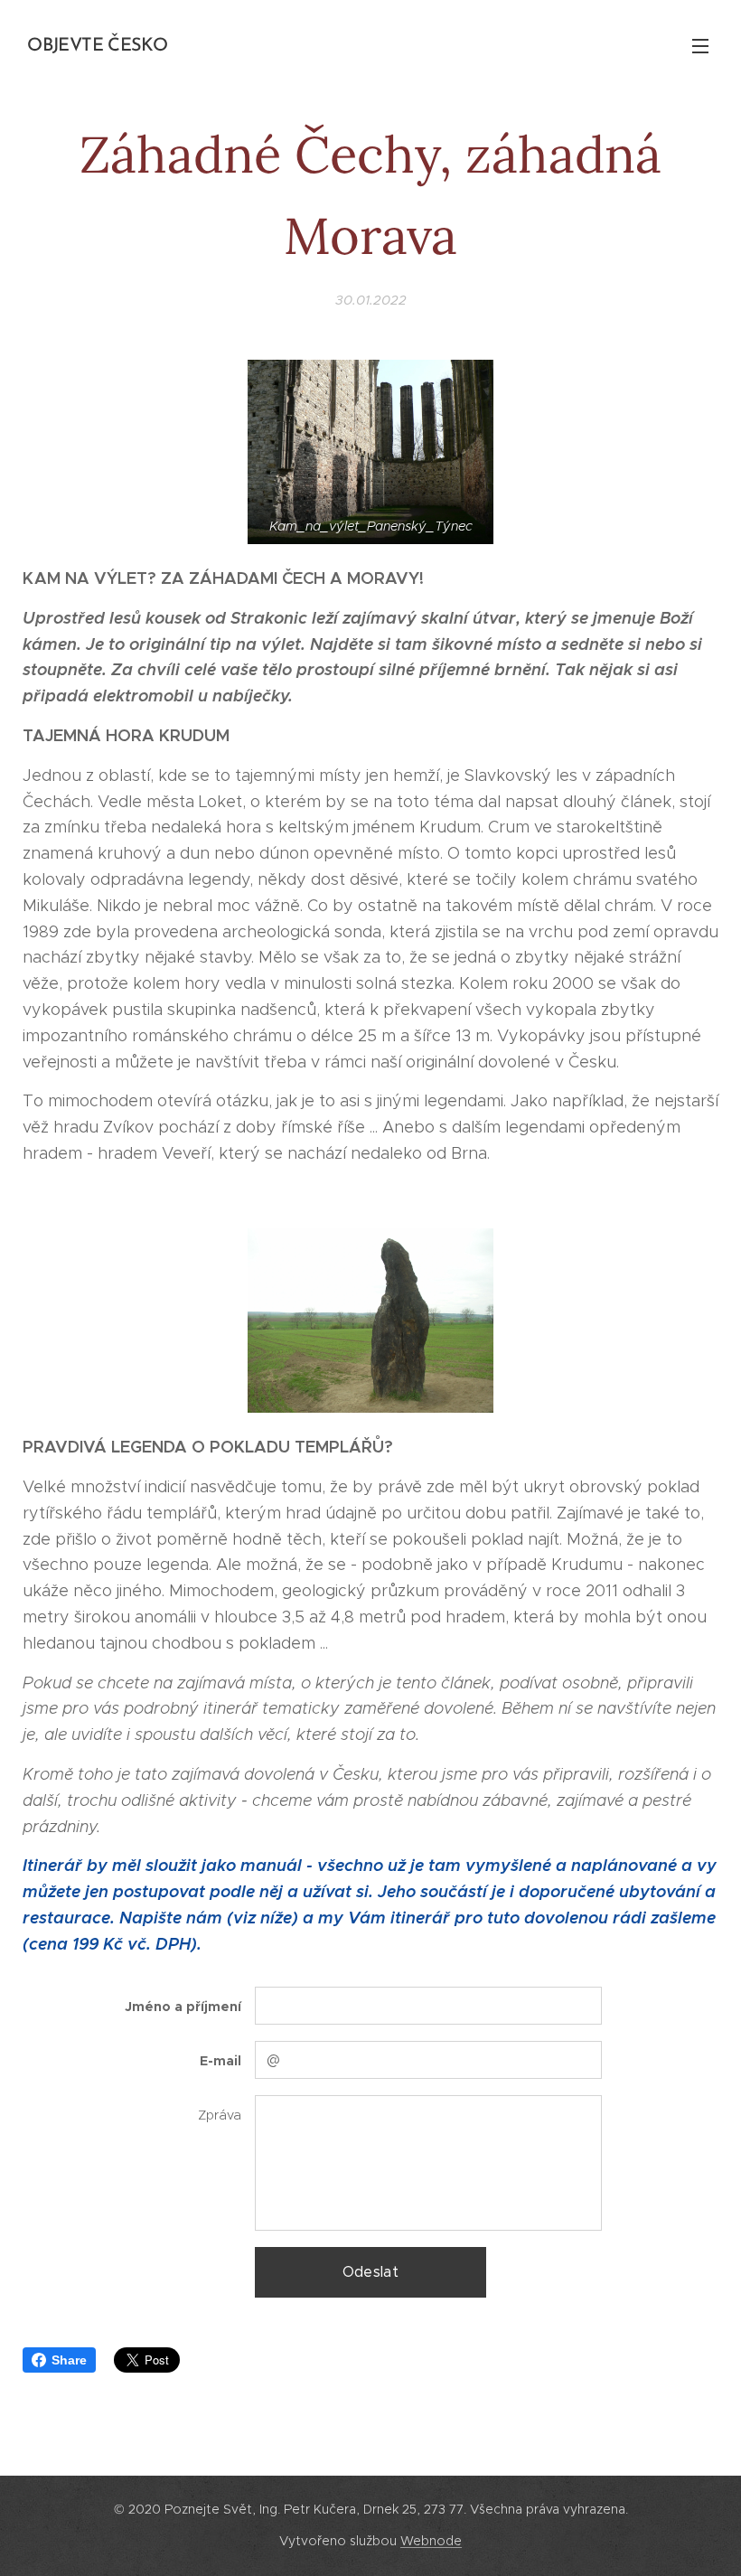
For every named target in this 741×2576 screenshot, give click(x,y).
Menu (700, 45)
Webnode (431, 2541)
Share (69, 2360)
